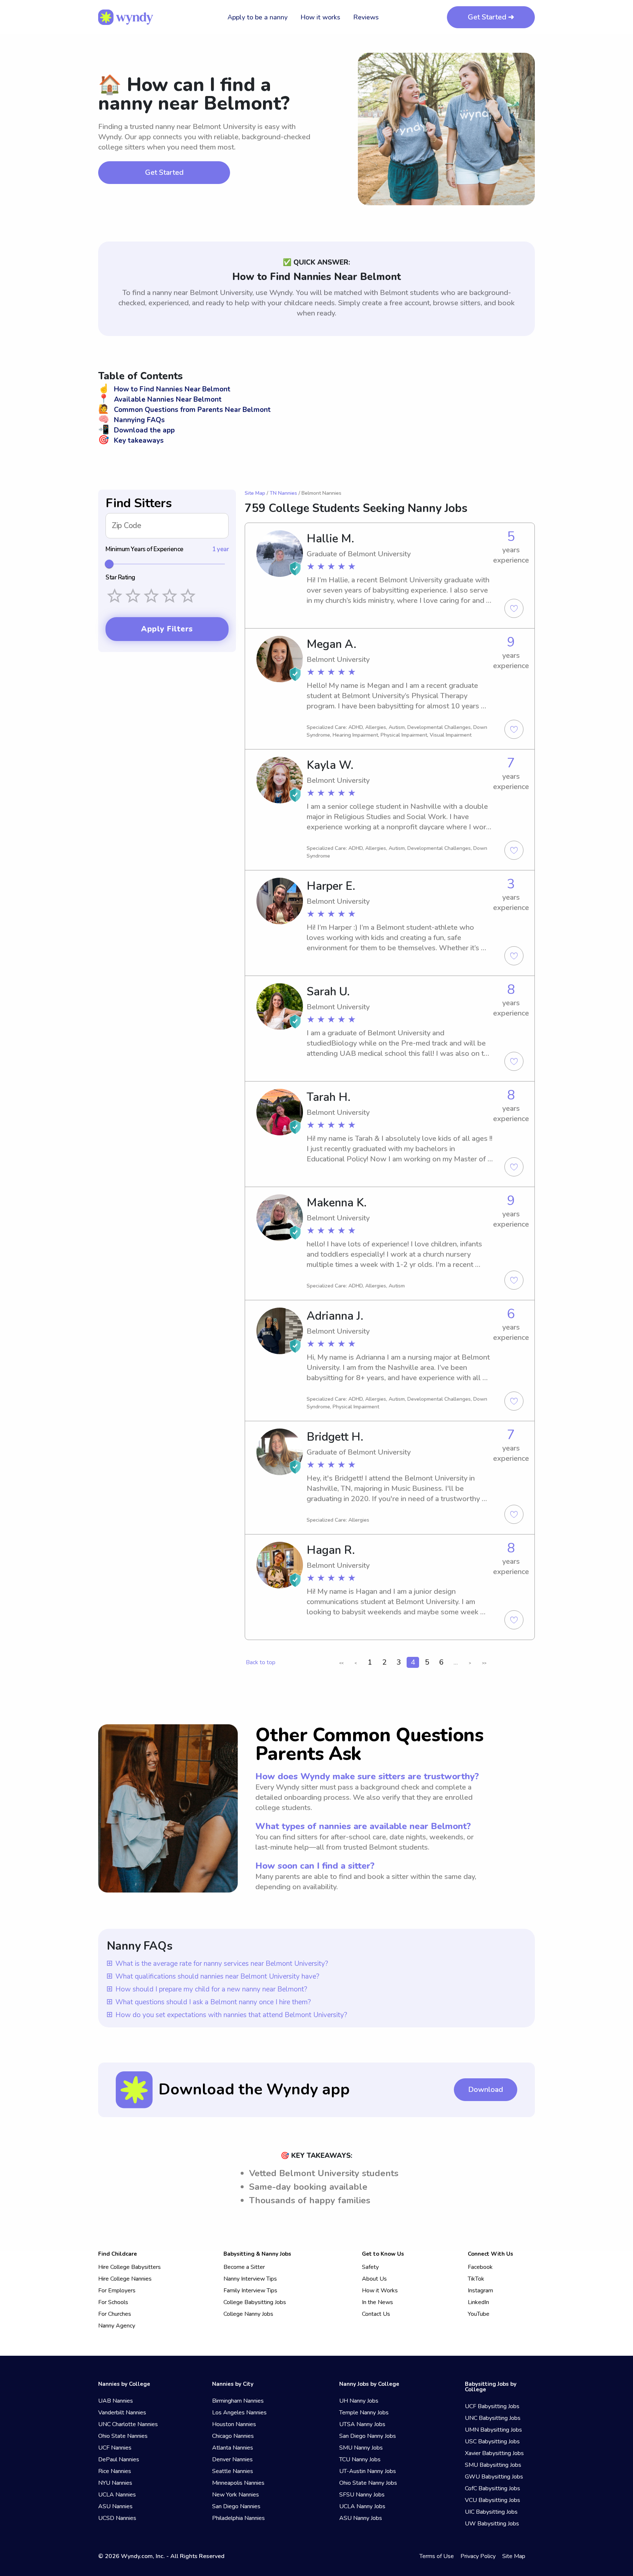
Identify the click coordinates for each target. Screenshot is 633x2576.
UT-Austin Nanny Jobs (368, 2471)
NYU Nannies (115, 2483)
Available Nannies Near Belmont (160, 399)
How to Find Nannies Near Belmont (164, 389)
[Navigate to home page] (126, 17)
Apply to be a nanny (258, 17)
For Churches (115, 2314)
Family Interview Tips (250, 2291)
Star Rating (120, 578)
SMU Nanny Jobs (361, 2448)
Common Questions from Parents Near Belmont (184, 410)
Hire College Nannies (125, 2279)
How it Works (380, 2291)
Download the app (136, 430)
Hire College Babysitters (129, 2267)
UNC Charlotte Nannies (128, 2424)
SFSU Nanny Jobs (362, 2495)
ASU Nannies (115, 2506)
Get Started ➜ (491, 17)
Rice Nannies (115, 2471)
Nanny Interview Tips (250, 2279)
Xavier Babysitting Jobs (494, 2453)
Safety (370, 2267)
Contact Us (376, 2314)
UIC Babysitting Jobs (491, 2512)
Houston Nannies (234, 2424)
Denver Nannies (232, 2459)
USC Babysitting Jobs (492, 2442)
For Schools (113, 2302)
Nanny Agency (117, 2326)
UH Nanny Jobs (359, 2401)
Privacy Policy (478, 2556)
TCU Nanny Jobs (360, 2459)
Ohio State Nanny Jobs (368, 2483)
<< (341, 1663)
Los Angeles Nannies (239, 2413)
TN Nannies (283, 493)
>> (484, 1663)
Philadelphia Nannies (238, 2518)
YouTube (479, 2314)
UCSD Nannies (117, 2518)
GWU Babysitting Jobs (494, 2477)
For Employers (117, 2291)
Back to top (261, 1662)
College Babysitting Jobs (255, 2302)
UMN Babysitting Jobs (493, 2430)
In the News (377, 2302)
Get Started (164, 172)
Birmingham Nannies (238, 2401)
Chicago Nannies (233, 2436)
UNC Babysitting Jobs (493, 2418)
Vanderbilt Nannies (122, 2413)
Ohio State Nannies (123, 2436)
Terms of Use (437, 2556)
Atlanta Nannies (233, 2448)
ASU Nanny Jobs (361, 2518)
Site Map (255, 493)
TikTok (476, 2279)
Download (486, 2089)
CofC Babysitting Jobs (493, 2488)
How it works (320, 17)
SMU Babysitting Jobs (493, 2465)
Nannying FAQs (132, 420)
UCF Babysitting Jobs (492, 2406)
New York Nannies (236, 2495)
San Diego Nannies (236, 2506)
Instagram (480, 2291)
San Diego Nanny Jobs (368, 2436)
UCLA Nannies (117, 2495)
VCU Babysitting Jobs (493, 2500)
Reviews (366, 17)
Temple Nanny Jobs (364, 2413)
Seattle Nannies (233, 2471)
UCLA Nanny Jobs (362, 2506)
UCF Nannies (115, 2448)
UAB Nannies (116, 2401)
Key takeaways (131, 441)
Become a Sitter (244, 2267)
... (456, 1662)
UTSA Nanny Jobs (362, 2424)
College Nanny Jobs (248, 2314)
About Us (374, 2279)
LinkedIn (478, 2302)
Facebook (480, 2267)
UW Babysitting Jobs (492, 2524)
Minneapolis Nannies (238, 2483)
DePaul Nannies (119, 2459)
